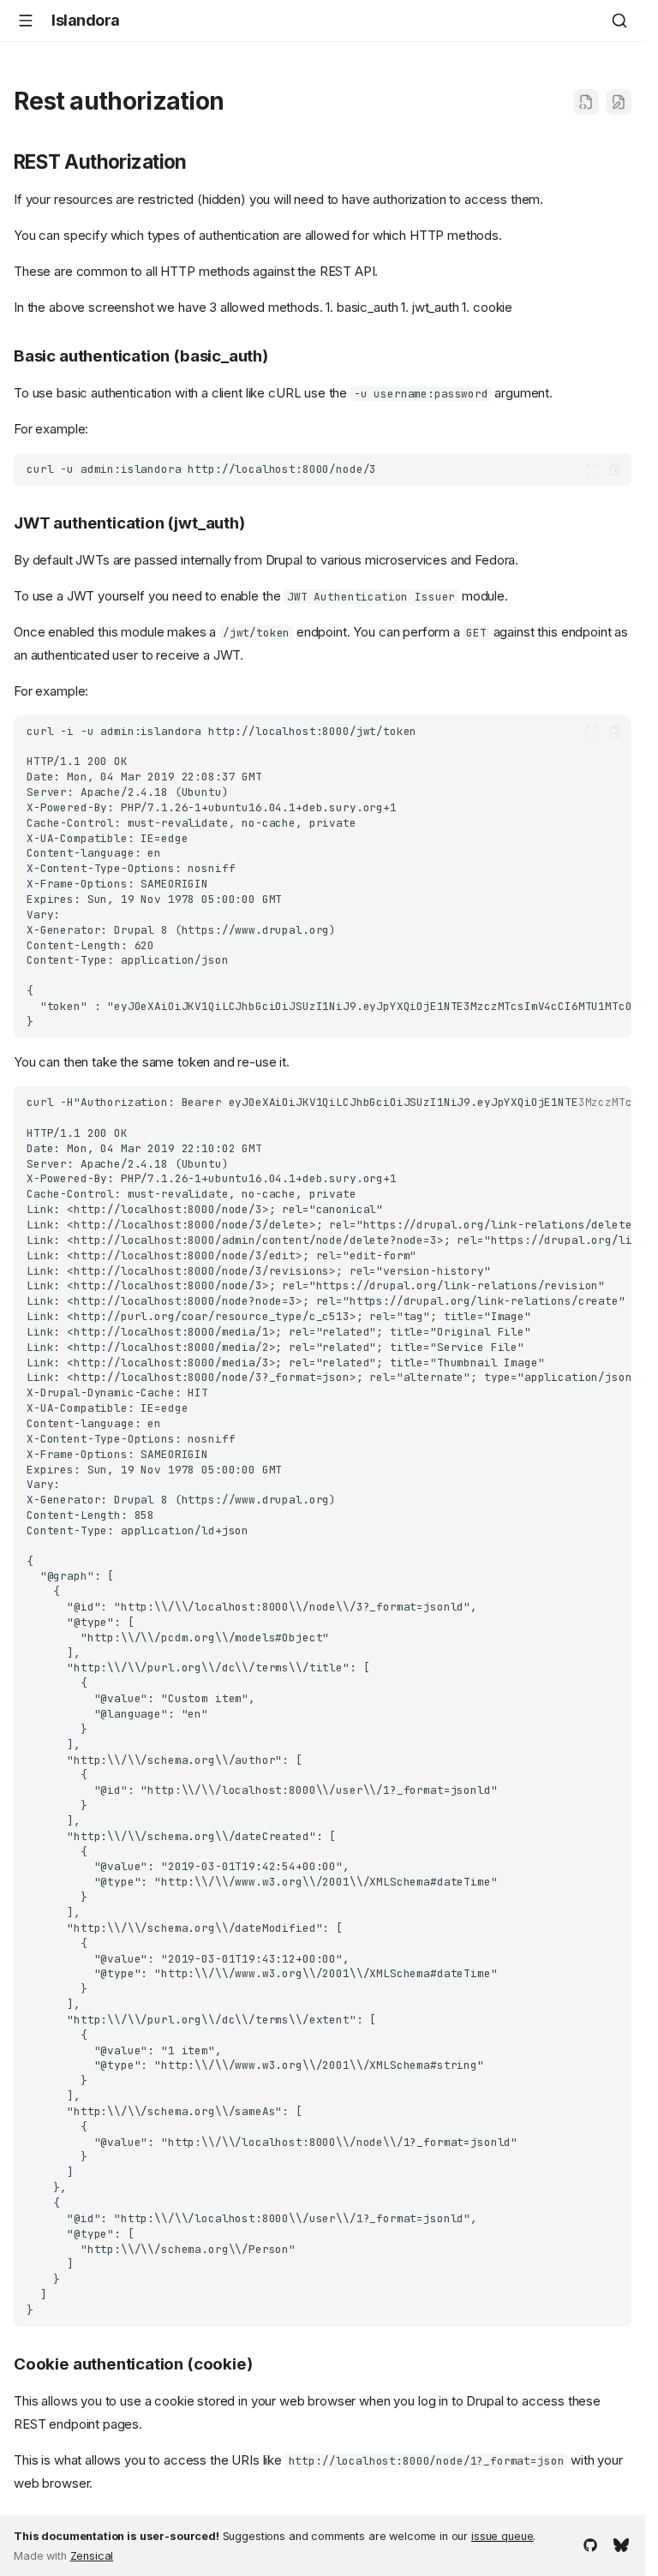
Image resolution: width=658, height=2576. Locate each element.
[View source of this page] (586, 102)
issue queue (502, 2536)
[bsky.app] (621, 2543)
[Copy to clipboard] (616, 470)
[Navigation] (26, 21)
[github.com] (590, 2543)
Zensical (92, 2556)
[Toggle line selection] (592, 470)
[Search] (619, 21)
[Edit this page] (619, 102)
